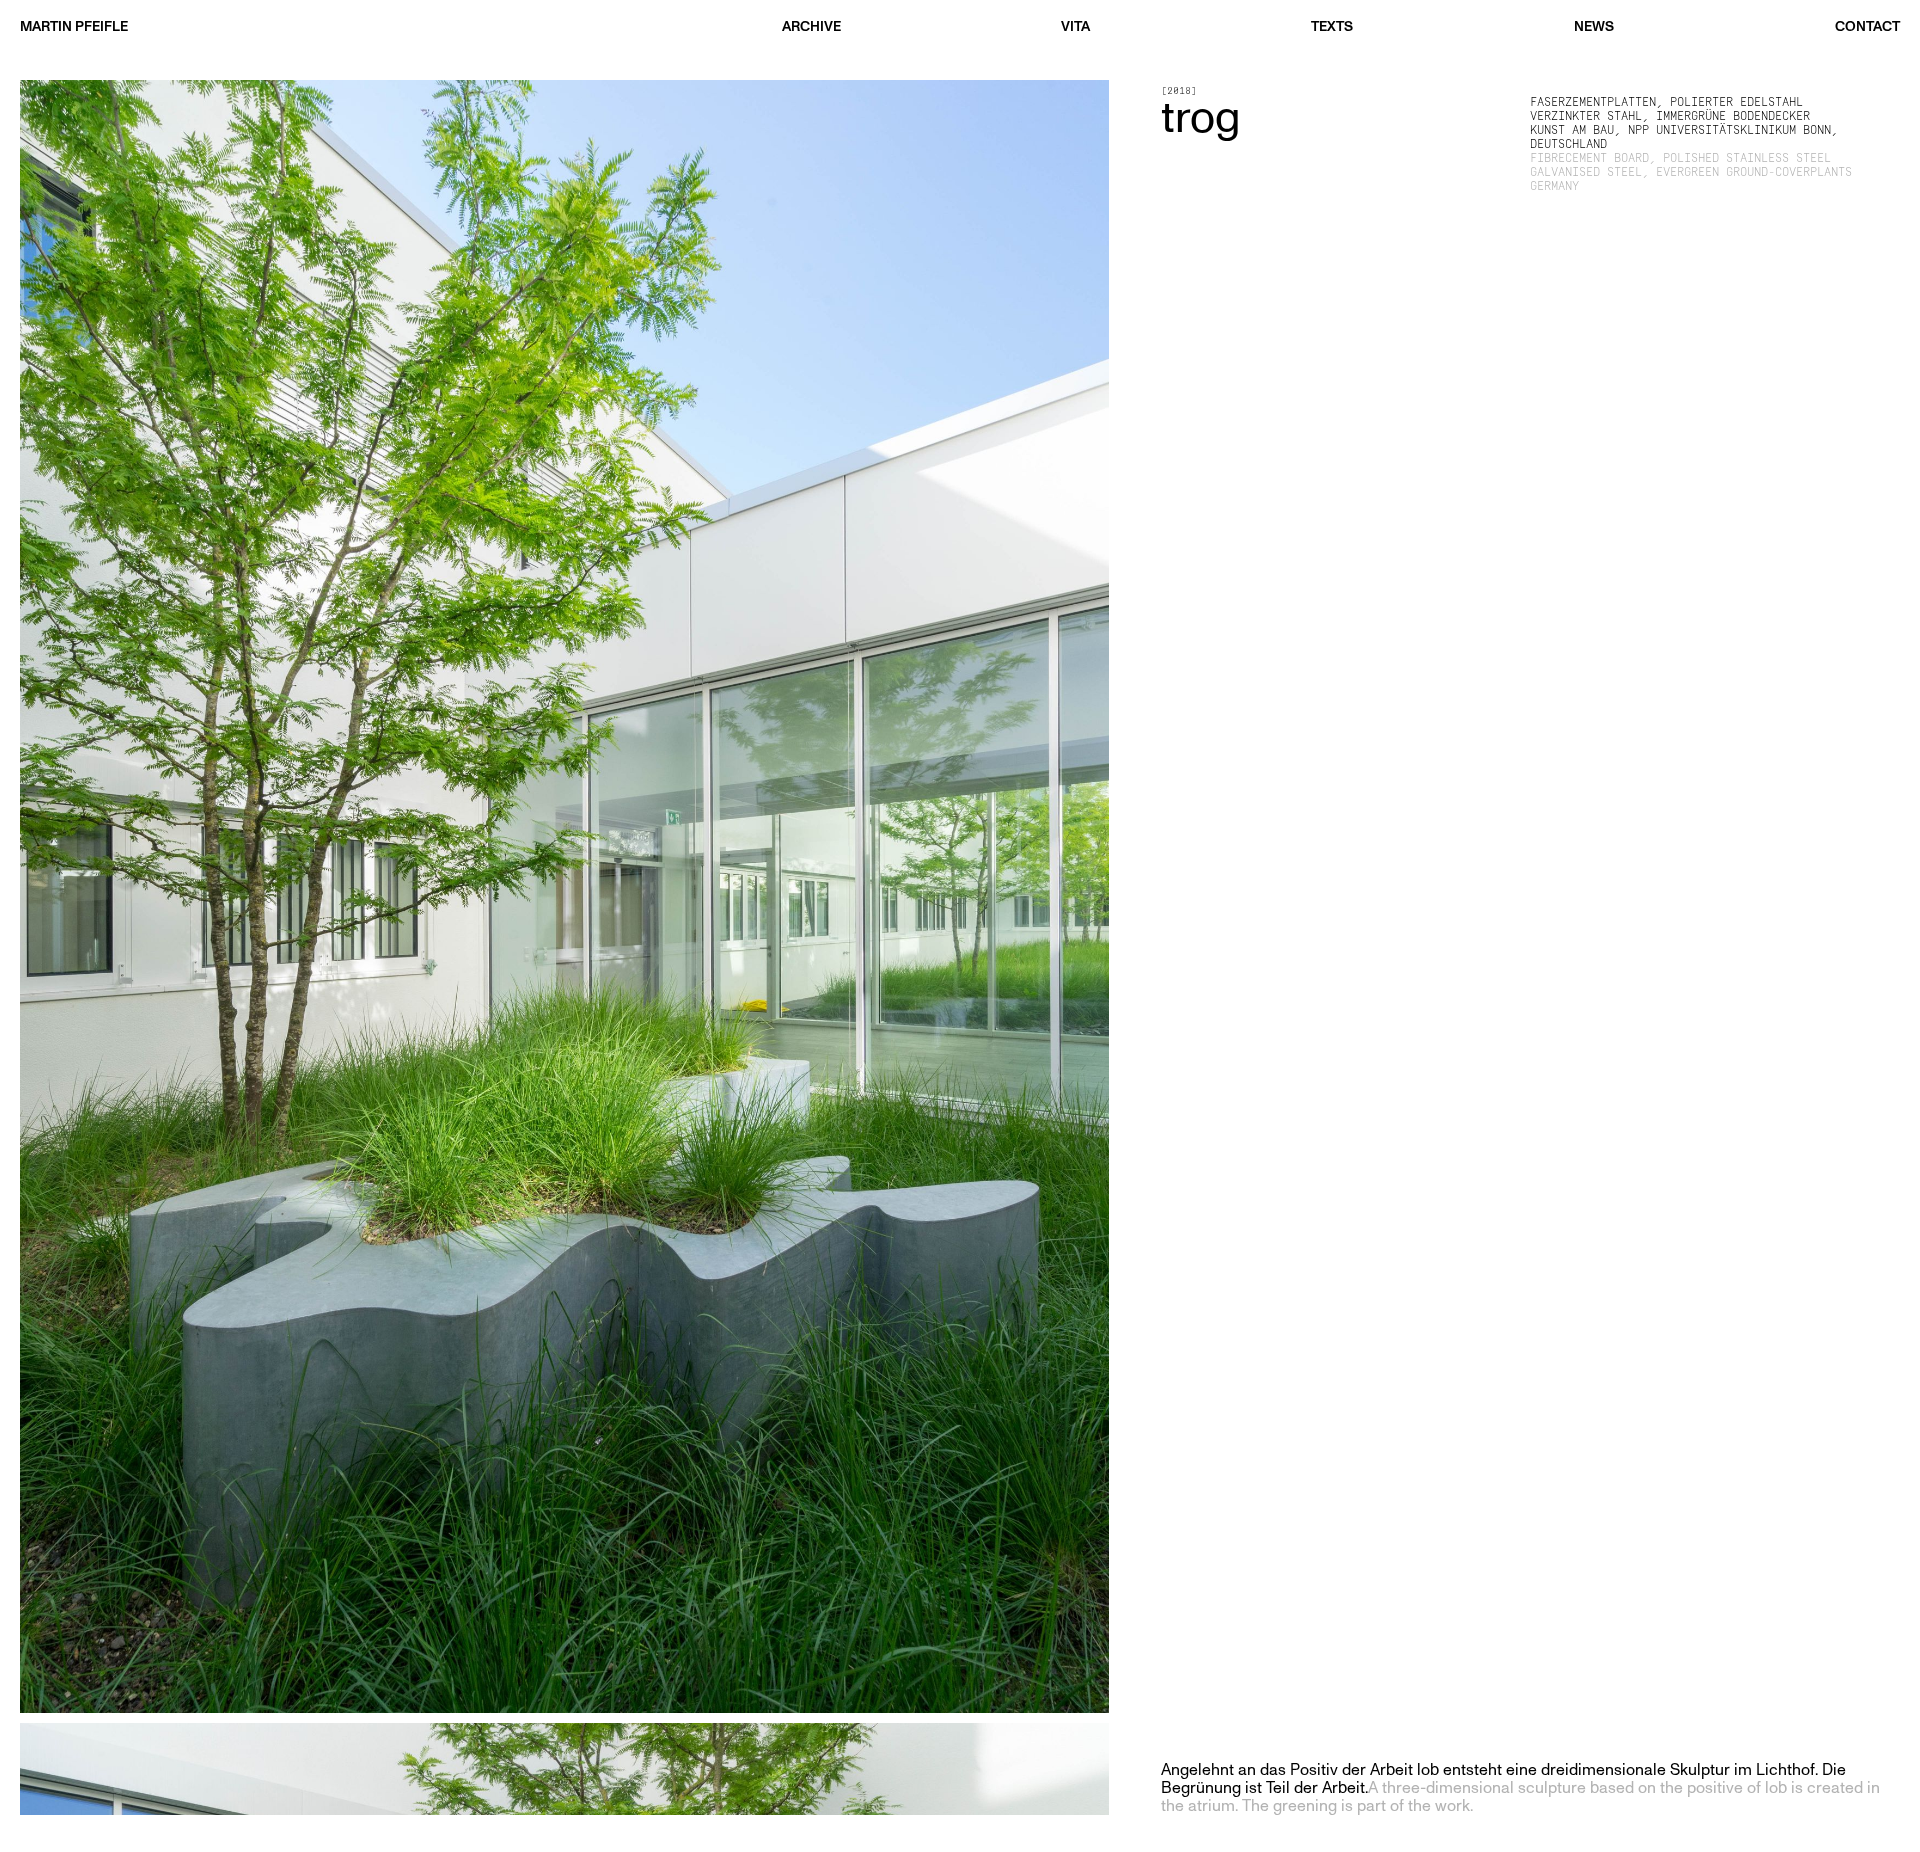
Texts (1332, 26)
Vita (1075, 26)
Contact (1867, 26)
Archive (811, 26)
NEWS (1594, 26)
